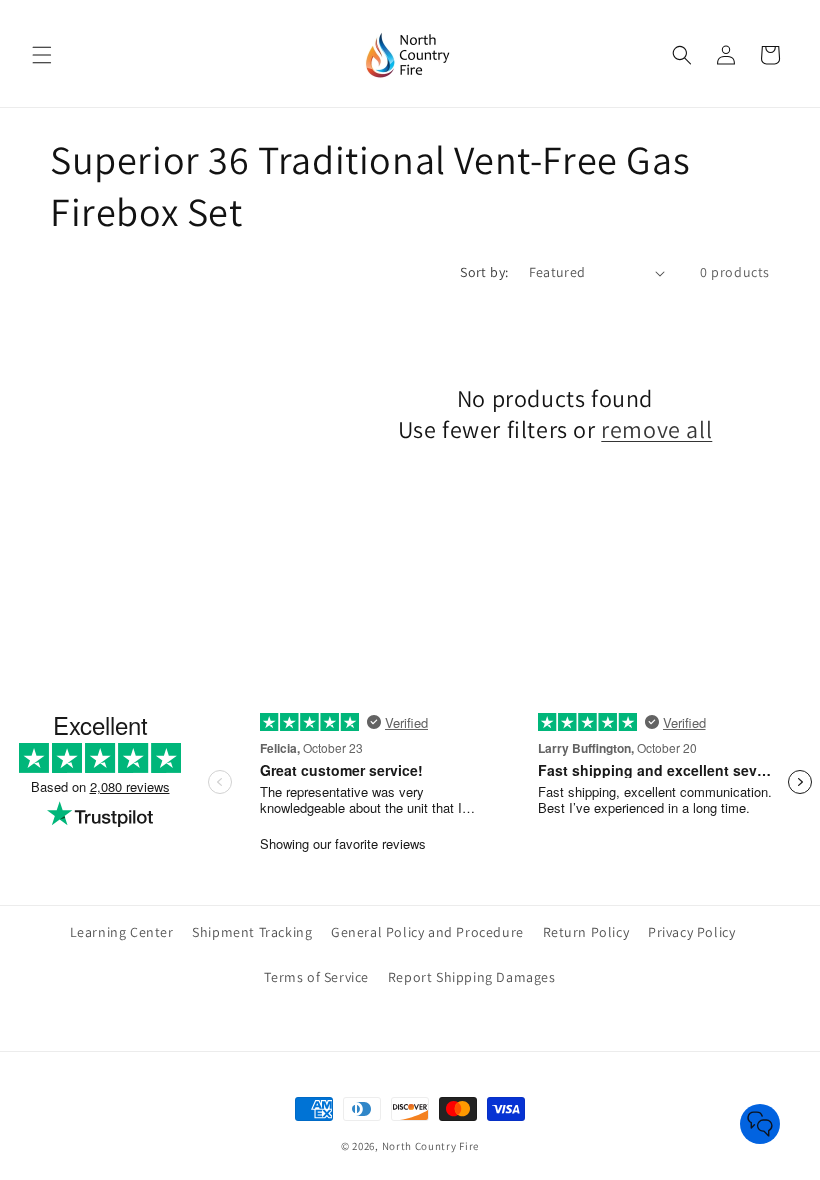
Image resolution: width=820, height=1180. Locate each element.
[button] (42, 55)
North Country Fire (431, 1146)
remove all (656, 429)
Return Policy (586, 932)
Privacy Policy (691, 932)
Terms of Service (316, 977)
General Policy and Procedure (427, 932)
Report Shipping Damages (472, 977)
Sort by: (484, 272)
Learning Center (122, 932)
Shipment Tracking (252, 932)
